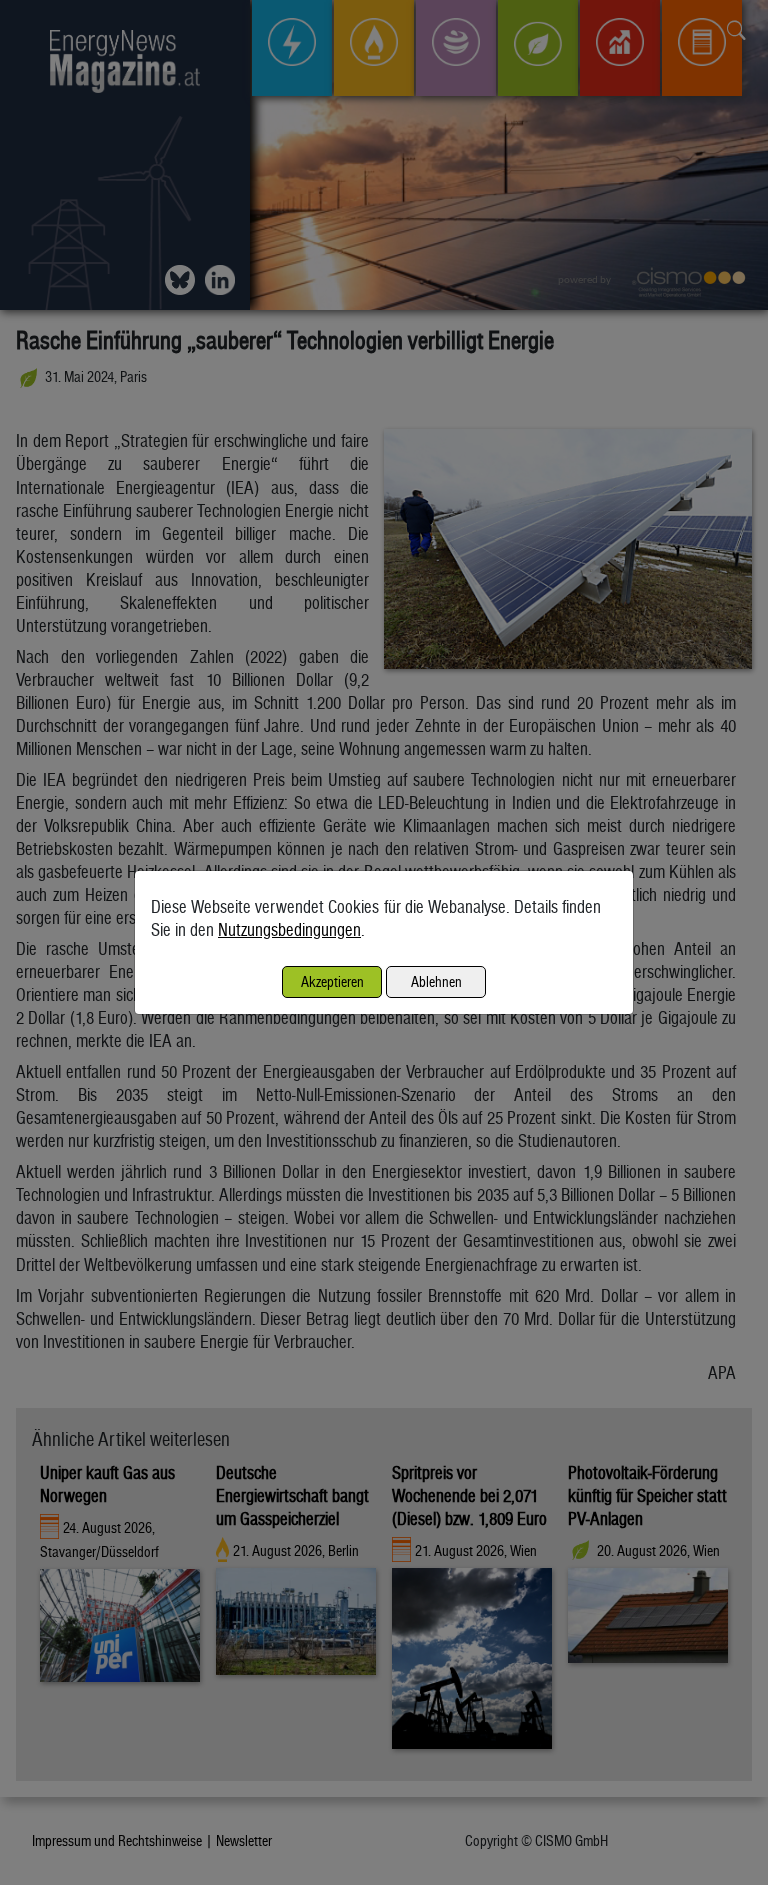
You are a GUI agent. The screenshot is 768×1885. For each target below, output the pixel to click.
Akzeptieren (332, 981)
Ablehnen (436, 981)
